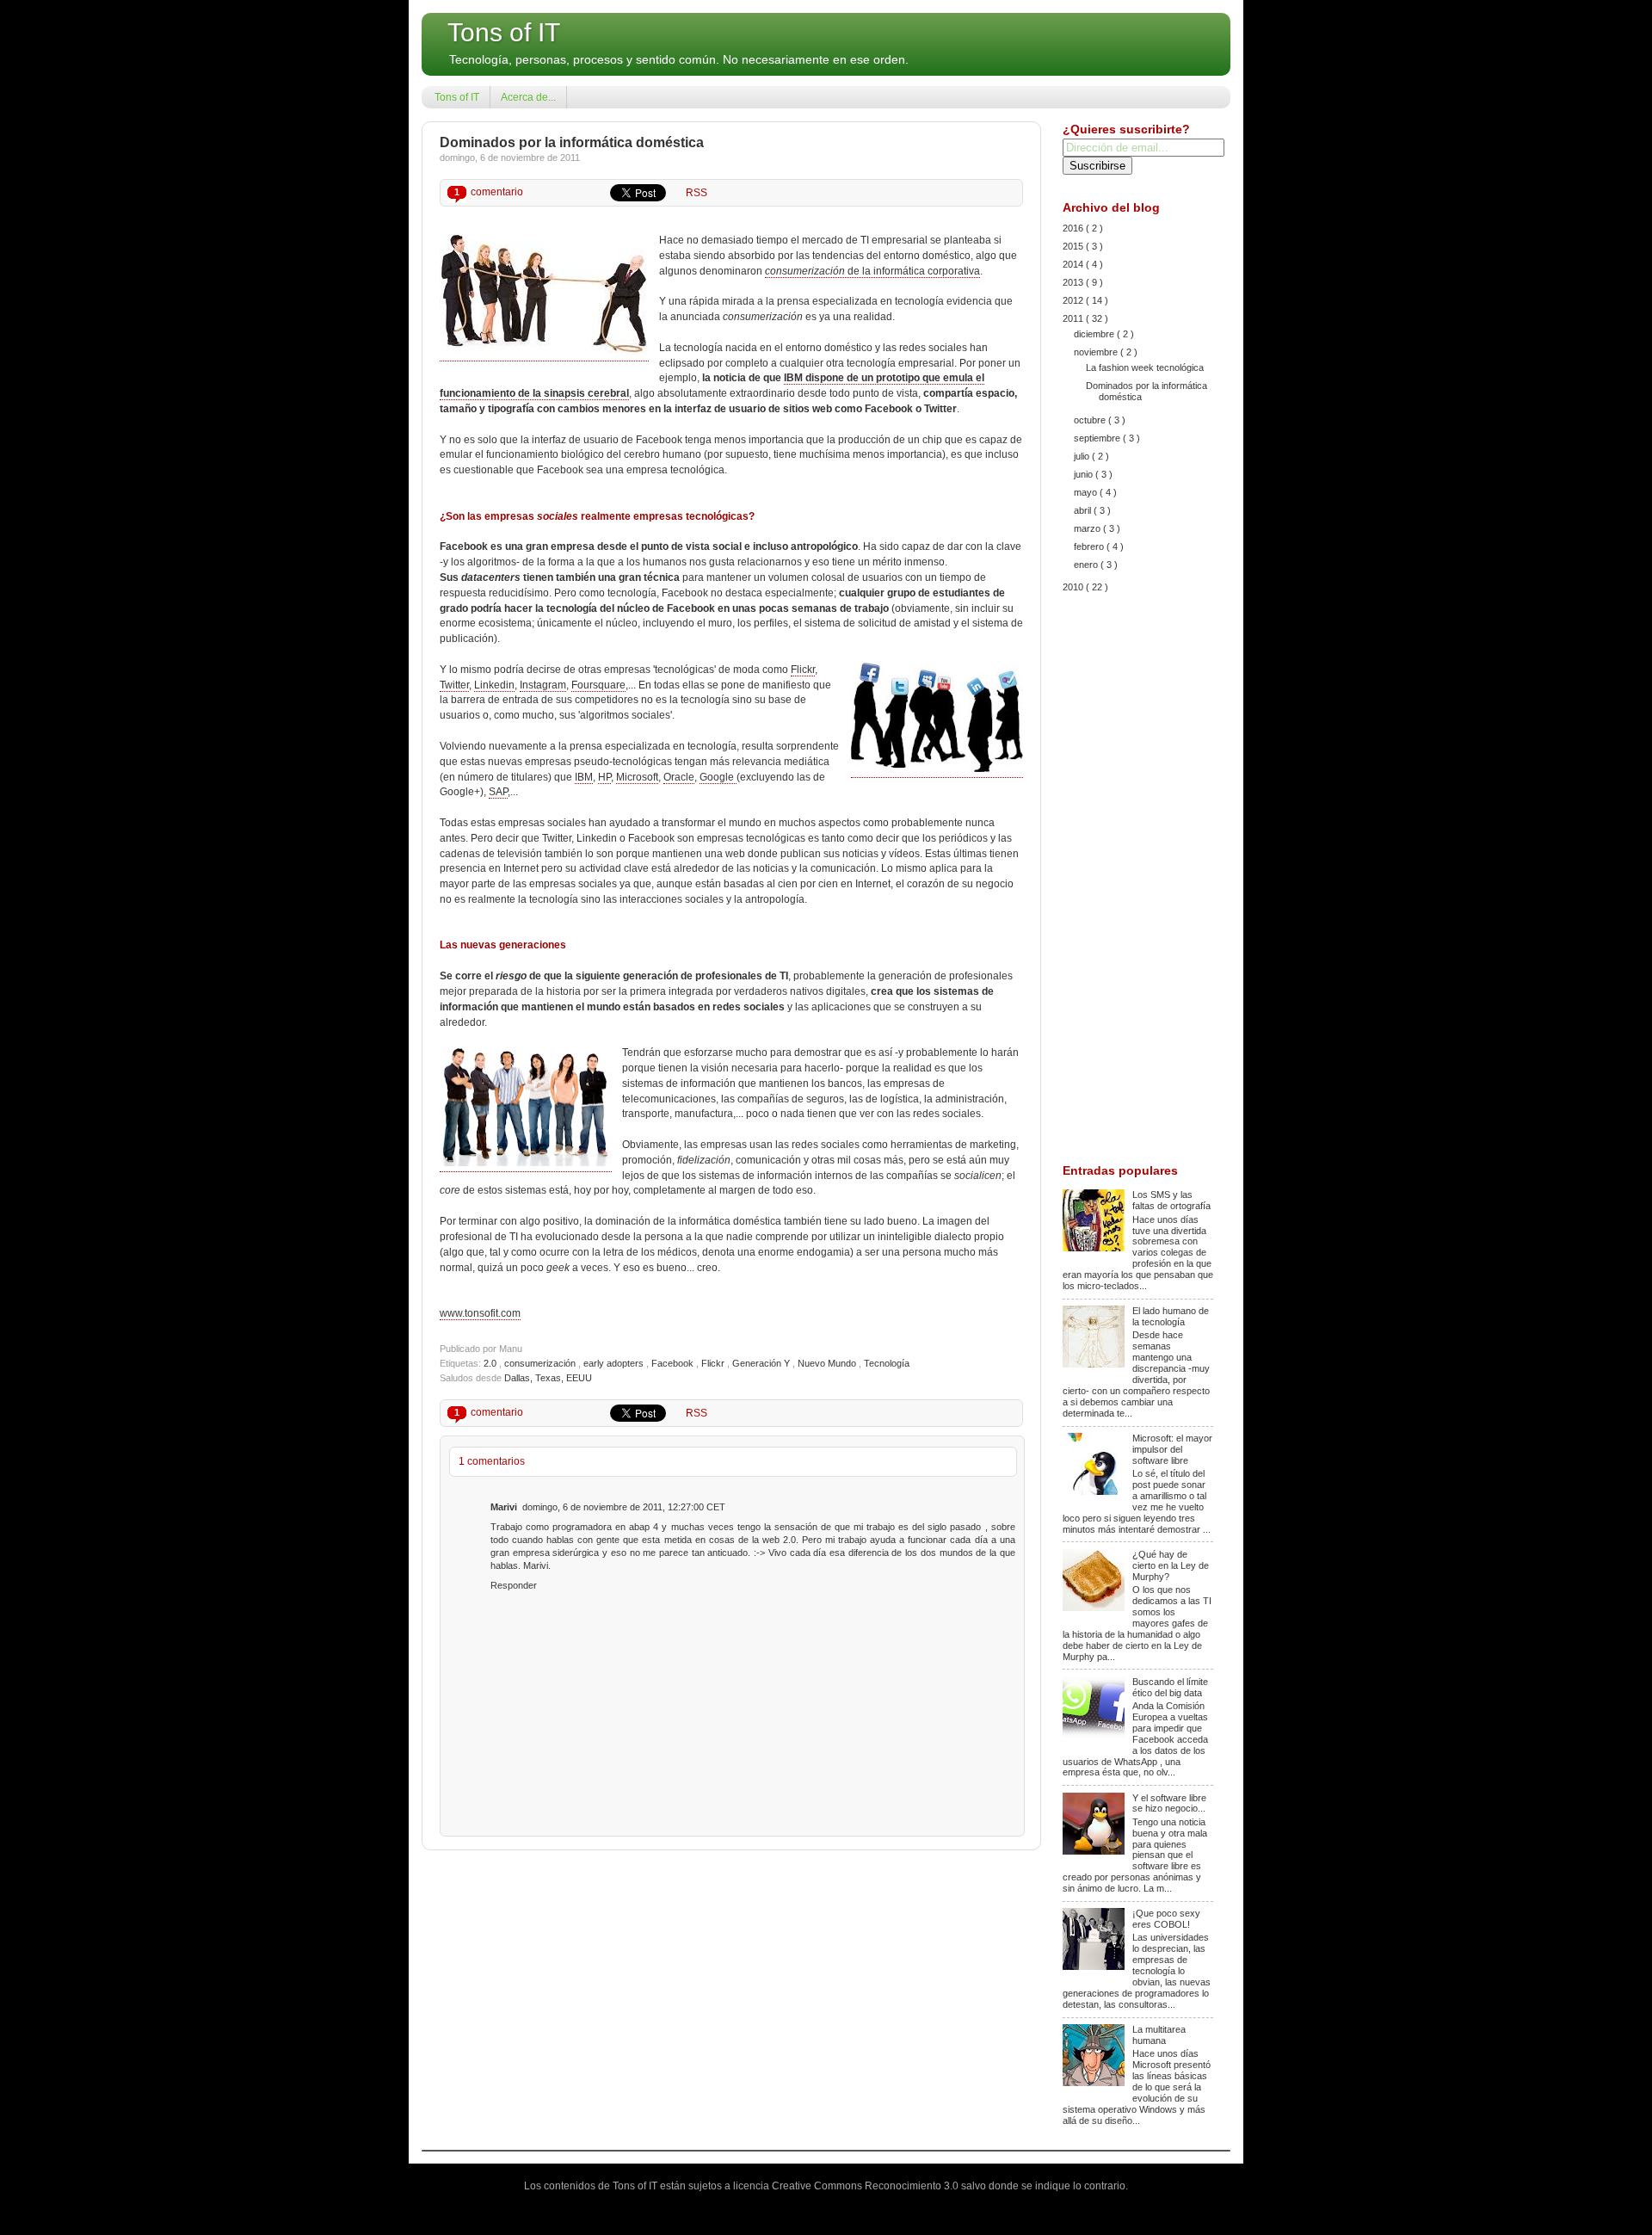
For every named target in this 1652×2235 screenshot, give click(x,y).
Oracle (679, 777)
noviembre (1097, 352)
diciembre (1095, 334)
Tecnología (887, 1363)
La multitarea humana (1159, 2035)
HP (604, 777)
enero (1087, 565)
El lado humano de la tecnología (1171, 1316)
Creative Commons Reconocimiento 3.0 (866, 2186)
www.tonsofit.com (480, 1313)
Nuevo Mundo (828, 1363)
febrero (1090, 546)
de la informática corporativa (872, 271)
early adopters (615, 1363)
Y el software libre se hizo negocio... (1169, 1803)
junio (1085, 474)
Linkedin (494, 685)
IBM (584, 777)
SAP (498, 792)
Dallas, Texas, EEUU (548, 1378)
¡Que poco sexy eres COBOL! (1166, 1919)
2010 (1074, 587)
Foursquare (598, 685)
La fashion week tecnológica (1145, 367)
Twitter (454, 685)
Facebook (674, 1363)
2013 (1074, 282)
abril (1084, 510)
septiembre (1098, 438)
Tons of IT (504, 32)
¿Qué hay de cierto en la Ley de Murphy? (1171, 1565)
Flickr (803, 670)
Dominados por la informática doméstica (572, 142)
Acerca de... (528, 97)
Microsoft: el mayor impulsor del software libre (1172, 1449)
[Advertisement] (1138, 880)
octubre (1091, 420)
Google (718, 777)
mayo (1087, 492)
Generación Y (762, 1363)
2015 (1074, 246)
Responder (514, 1585)
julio (1083, 456)
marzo (1088, 528)
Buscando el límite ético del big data (1170, 1687)
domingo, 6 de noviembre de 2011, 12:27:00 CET (624, 1507)
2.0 (491, 1363)
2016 (1074, 228)
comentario (489, 192)
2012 (1074, 300)
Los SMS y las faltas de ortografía (1171, 1200)
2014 (1074, 264)
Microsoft (637, 777)
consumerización (541, 1363)
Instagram (543, 685)
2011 (1074, 318)
